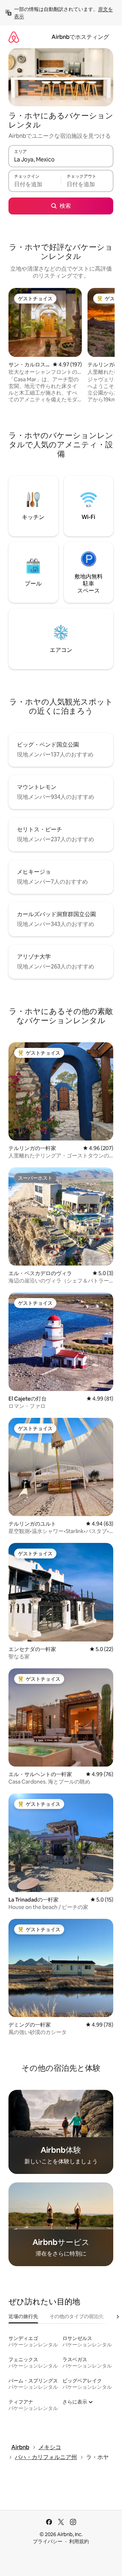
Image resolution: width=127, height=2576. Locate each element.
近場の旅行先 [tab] (23, 2316)
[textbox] (35, 184)
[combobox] (61, 159)
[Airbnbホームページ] (14, 37)
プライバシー (48, 2541)
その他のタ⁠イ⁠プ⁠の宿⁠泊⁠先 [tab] (77, 2316)
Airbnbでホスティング (80, 37)
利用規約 (79, 2541)
